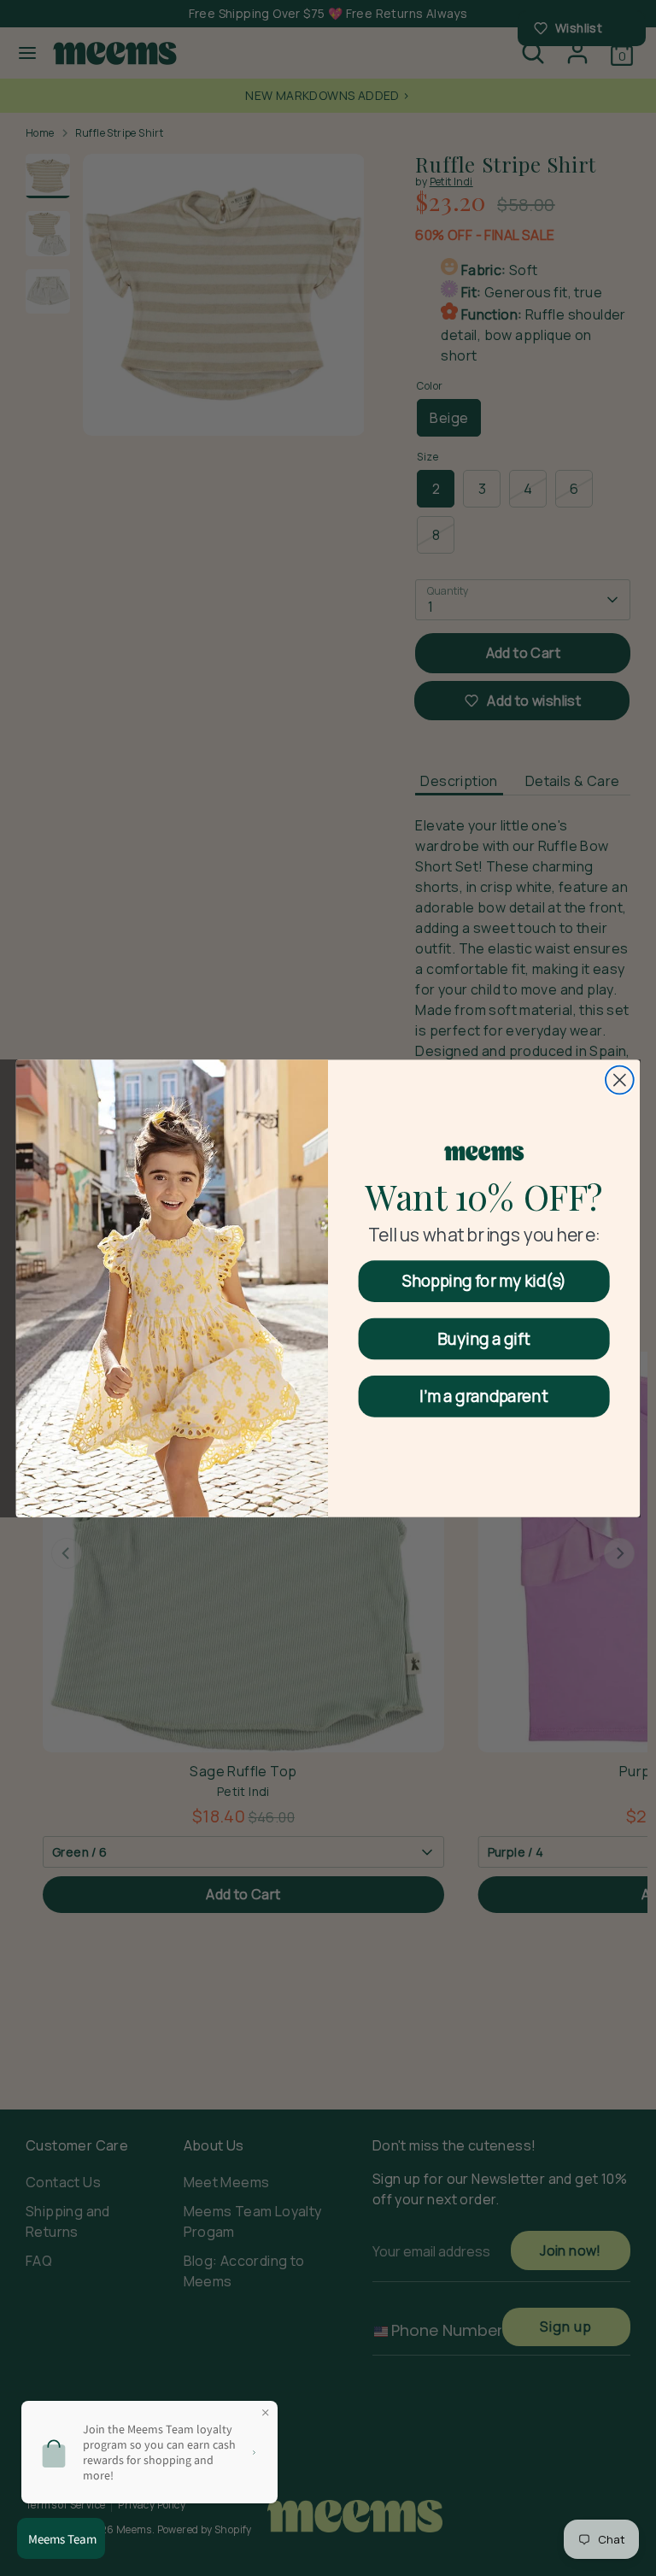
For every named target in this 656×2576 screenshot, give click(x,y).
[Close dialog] (620, 1080)
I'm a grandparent (484, 1396)
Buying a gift (484, 1338)
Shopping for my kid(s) (484, 1280)
